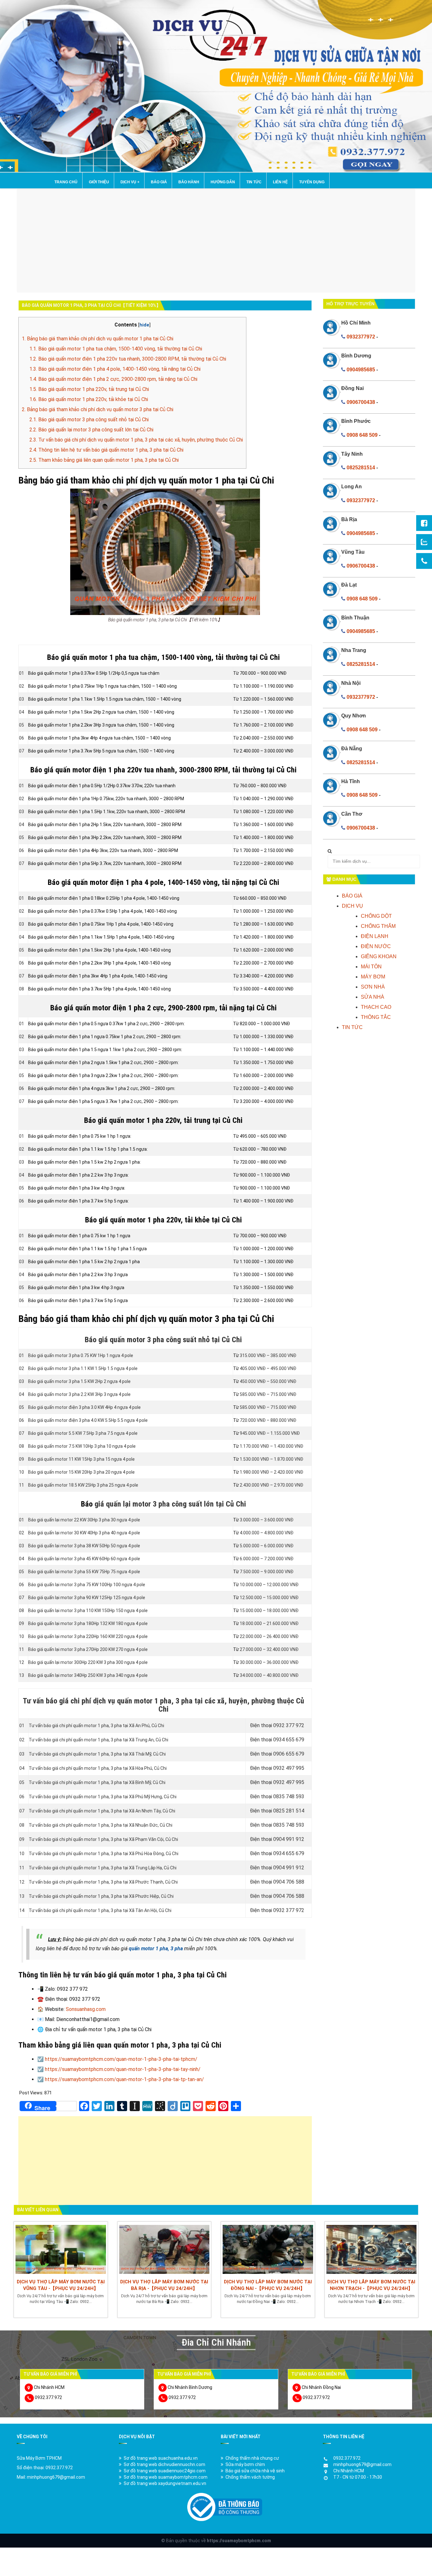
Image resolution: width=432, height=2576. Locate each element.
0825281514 (361, 468)
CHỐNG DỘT (376, 916)
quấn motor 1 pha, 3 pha (156, 1949)
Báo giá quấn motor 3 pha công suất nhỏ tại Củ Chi (89, 420)
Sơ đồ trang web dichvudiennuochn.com (164, 2464)
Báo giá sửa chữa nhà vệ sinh (255, 2471)
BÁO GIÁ (159, 182)
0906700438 (361, 402)
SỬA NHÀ (373, 997)
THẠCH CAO (376, 1007)
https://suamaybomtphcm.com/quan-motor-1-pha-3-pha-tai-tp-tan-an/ (124, 2079)
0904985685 (361, 370)
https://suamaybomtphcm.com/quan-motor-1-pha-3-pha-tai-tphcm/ (121, 2059)
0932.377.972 (48, 2397)
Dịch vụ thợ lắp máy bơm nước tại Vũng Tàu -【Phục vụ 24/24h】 (61, 2285)
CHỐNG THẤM (378, 926)
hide (144, 325)
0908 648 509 (362, 435)
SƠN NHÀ (373, 987)
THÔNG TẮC (376, 1017)
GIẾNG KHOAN (379, 956)
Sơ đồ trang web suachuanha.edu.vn (161, 2458)
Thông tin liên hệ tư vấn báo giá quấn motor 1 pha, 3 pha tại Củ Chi (106, 450)
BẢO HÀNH (189, 182)
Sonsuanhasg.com (86, 2009)
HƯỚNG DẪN (223, 182)
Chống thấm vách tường (250, 2477)
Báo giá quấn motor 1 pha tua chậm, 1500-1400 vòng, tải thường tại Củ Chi (116, 349)
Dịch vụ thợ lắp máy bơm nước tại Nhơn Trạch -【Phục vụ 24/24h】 (371, 2285)
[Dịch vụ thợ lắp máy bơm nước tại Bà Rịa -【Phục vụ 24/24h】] (164, 2249)
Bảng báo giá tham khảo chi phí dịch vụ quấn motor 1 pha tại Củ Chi (98, 339)
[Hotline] (424, 561)
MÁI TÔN (371, 967)
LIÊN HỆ (280, 182)
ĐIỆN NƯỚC (376, 946)
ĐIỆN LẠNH (375, 936)
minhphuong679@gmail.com (362, 2464)
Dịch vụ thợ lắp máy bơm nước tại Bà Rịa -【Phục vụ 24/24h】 (164, 2285)
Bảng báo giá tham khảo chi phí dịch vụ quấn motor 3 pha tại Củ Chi (98, 409)
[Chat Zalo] (424, 542)
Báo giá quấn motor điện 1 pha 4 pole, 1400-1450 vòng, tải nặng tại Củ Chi (115, 369)
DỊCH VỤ (130, 182)
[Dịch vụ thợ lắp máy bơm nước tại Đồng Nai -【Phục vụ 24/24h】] (268, 2249)
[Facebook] (424, 523)
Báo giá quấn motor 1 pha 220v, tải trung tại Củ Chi (89, 389)
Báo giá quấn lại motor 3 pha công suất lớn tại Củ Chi (91, 430)
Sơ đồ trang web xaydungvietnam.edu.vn (165, 2483)
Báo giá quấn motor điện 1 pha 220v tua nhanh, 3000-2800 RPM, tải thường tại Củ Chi (128, 359)
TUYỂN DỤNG (312, 182)
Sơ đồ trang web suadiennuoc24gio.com (165, 2471)
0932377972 (361, 337)
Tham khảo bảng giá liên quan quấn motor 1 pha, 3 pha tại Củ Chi (104, 460)
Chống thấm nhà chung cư (252, 2458)
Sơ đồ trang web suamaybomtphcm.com (166, 2477)
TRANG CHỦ (66, 182)
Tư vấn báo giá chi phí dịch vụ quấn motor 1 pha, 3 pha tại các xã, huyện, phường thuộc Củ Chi (136, 440)
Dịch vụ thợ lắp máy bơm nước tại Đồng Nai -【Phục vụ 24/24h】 (268, 2285)
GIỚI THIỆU (99, 182)
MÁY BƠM (373, 977)
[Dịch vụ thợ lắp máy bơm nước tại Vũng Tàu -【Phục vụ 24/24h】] (61, 2249)
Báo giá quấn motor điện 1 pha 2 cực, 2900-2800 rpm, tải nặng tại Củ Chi (113, 379)
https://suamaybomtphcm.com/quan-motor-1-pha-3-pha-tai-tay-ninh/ (123, 2069)
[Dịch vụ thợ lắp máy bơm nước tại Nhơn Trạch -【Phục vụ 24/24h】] (372, 2249)
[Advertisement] (216, 241)
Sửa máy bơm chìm (245, 2464)
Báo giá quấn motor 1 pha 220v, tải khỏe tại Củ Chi (89, 399)
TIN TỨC (254, 182)
